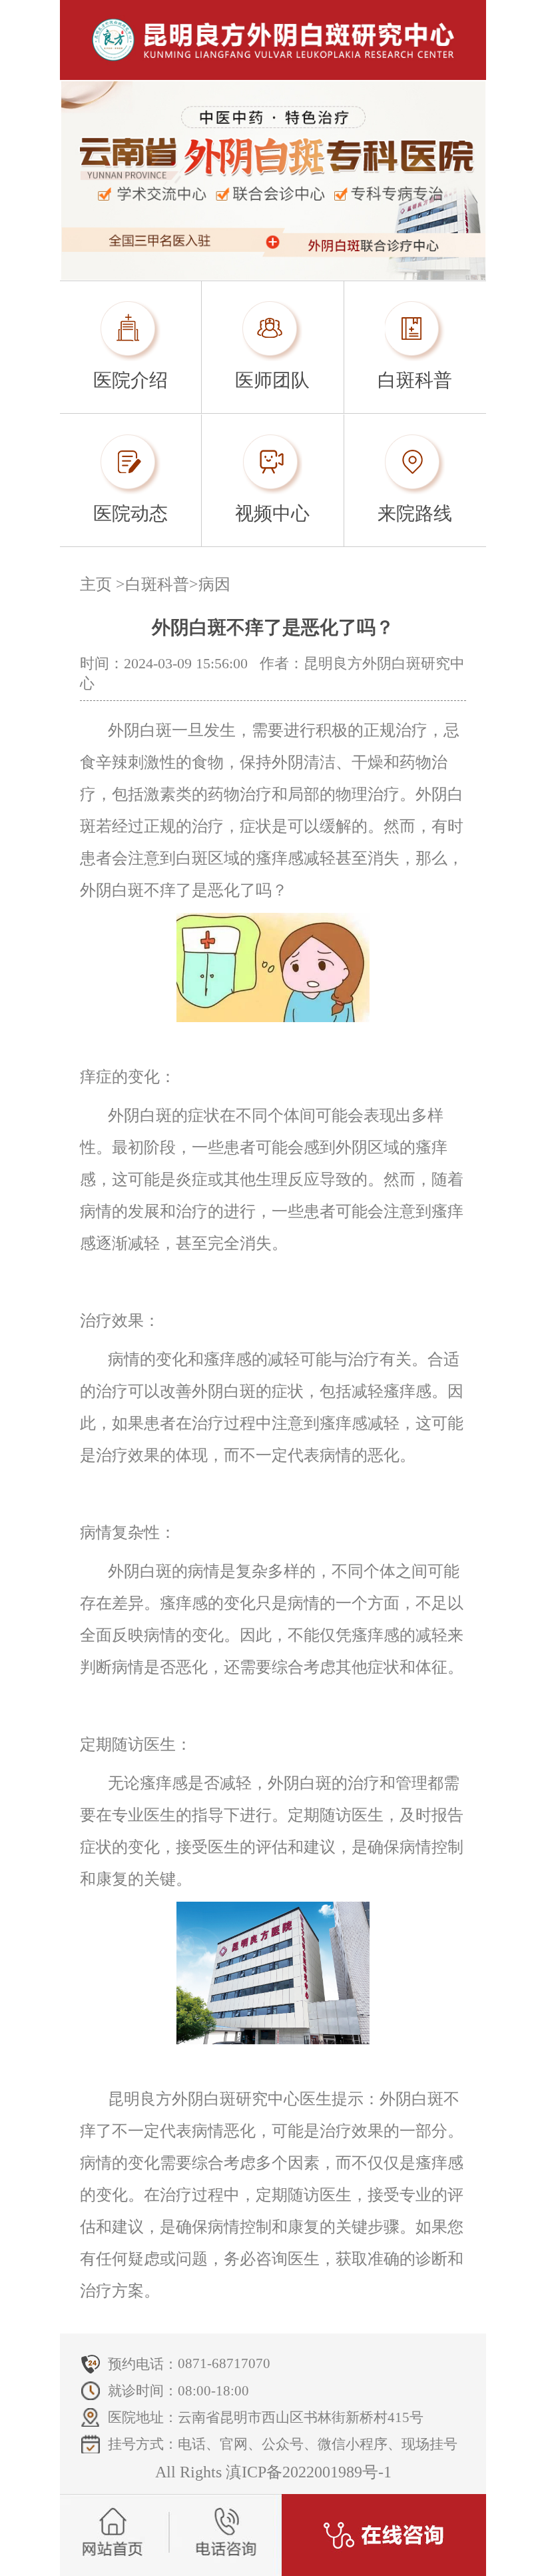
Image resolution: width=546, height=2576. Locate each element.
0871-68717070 (224, 2363)
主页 (96, 584)
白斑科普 (157, 584)
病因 (214, 584)
